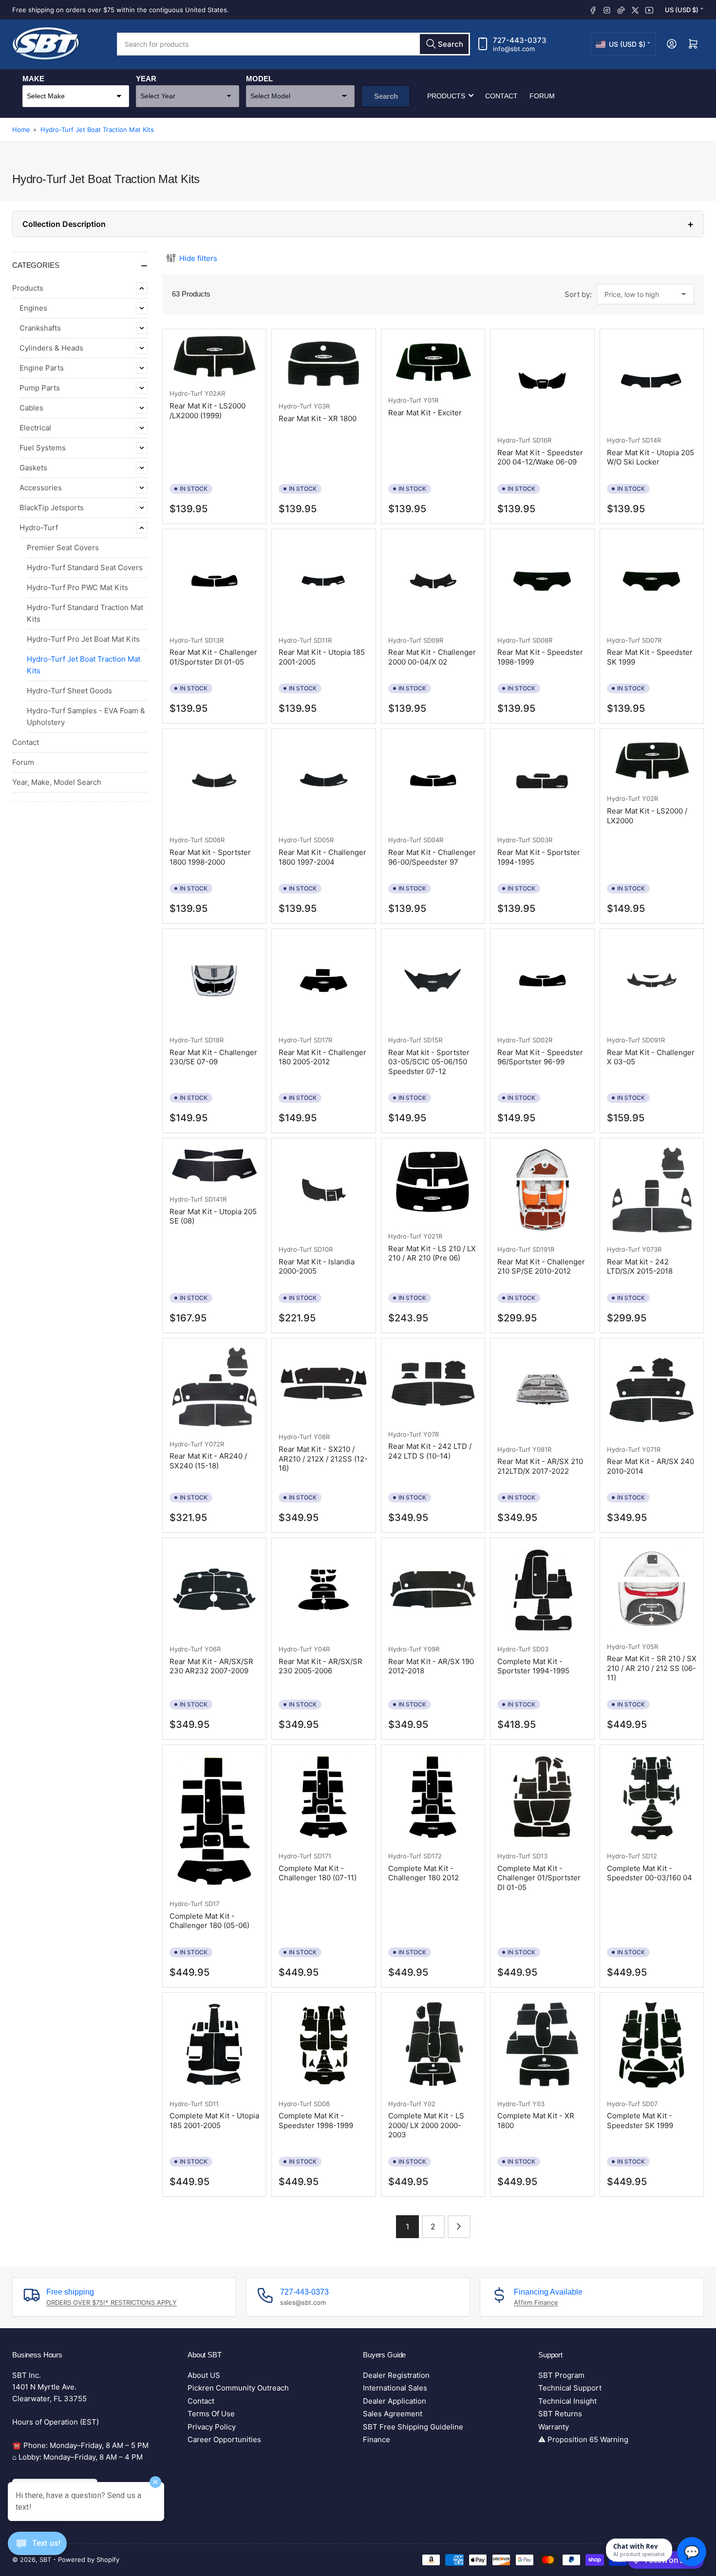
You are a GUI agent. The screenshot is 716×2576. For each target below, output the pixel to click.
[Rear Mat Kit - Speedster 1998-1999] (542, 581)
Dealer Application (395, 2401)
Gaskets (33, 468)
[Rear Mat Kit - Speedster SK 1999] (652, 581)
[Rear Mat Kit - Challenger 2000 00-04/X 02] (433, 581)
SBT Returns (560, 2414)
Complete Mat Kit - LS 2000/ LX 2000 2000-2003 (426, 2125)
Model (259, 78)
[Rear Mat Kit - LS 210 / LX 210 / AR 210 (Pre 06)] (433, 1183)
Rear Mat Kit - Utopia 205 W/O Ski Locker (650, 457)
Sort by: (578, 294)
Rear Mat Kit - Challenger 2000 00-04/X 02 (432, 657)
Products (446, 95)
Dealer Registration (396, 2375)
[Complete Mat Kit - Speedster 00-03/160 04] (652, 1797)
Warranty (554, 2427)
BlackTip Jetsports (52, 508)
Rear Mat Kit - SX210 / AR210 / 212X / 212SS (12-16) (323, 1459)
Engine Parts (42, 368)
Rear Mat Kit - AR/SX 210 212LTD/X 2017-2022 (540, 1466)
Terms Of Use (211, 2414)
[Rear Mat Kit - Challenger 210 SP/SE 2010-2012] (542, 1190)
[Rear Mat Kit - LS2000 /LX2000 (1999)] (214, 357)
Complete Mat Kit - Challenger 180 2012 (424, 1873)
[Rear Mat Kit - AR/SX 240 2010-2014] (652, 1390)
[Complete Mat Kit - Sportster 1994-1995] (542, 1590)
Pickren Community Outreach (238, 2388)
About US (204, 2375)
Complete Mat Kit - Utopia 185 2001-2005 (214, 2121)
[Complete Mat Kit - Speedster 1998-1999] (323, 2044)
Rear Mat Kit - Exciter (425, 413)
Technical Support (570, 2388)
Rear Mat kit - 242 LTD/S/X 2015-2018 (640, 1267)
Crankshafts (40, 328)
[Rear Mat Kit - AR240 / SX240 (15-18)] (214, 1387)
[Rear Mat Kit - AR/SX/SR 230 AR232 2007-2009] (214, 1590)
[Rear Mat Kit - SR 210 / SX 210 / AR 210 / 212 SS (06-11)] (652, 1588)
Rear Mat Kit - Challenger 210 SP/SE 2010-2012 (541, 1267)
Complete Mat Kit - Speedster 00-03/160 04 (650, 1873)
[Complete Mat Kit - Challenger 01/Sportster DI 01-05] (542, 1797)
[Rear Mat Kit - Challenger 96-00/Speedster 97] (433, 780)
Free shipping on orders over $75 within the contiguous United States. (121, 10)
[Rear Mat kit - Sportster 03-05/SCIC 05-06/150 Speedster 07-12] (433, 981)
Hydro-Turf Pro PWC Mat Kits (77, 587)
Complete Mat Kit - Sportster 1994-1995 (533, 1666)
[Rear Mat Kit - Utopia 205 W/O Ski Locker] (652, 381)
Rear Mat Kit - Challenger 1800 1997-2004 (322, 857)
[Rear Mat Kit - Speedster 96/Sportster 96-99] (542, 981)
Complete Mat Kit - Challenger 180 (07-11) (318, 1873)
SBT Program (561, 2375)
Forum (542, 95)
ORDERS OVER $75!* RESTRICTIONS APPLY (112, 2302)
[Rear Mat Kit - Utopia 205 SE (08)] (214, 1165)
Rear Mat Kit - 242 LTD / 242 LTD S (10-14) (430, 1451)
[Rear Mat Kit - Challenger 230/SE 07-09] (214, 981)
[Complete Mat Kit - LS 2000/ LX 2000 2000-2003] (433, 2044)
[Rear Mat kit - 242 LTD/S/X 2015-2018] (652, 1190)
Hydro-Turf (39, 528)
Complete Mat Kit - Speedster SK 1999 (640, 2121)
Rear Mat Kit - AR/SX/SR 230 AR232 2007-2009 (211, 1666)
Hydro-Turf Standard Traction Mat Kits (85, 613)
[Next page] (459, 2227)
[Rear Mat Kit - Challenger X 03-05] (652, 981)
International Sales (395, 2388)
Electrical (35, 428)
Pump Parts (40, 388)
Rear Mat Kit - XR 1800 (318, 418)
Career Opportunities (224, 2439)
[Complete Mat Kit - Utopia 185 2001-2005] (214, 2044)
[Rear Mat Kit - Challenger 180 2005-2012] (323, 981)
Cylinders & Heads (51, 348)
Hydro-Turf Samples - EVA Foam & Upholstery (86, 716)
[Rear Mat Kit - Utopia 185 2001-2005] (323, 581)
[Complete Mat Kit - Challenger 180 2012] (433, 1797)
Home (21, 130)
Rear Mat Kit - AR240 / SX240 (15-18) (208, 1461)
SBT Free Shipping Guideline (413, 2427)
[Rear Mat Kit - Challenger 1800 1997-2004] (323, 780)
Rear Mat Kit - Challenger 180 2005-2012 (322, 1057)
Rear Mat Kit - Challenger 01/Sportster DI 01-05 (213, 657)
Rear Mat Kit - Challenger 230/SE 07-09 (213, 1057)
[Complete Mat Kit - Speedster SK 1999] (652, 2044)
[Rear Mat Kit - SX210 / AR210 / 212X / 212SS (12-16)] (323, 1384)
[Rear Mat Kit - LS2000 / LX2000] (652, 760)
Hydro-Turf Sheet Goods (69, 691)
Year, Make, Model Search (57, 782)
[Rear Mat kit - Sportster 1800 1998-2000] (214, 780)
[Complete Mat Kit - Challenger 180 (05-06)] (214, 1820)
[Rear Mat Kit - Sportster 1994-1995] (542, 780)
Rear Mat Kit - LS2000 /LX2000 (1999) (207, 411)
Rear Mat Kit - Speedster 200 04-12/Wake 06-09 (540, 457)
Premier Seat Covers (63, 547)
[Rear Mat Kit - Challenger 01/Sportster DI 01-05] (214, 581)
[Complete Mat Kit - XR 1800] (542, 2044)
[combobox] (293, 44)
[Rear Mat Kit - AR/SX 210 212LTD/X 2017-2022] (542, 1390)
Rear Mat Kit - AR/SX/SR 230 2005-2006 (320, 1666)
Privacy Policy (212, 2427)
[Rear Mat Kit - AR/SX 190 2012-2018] (433, 1590)
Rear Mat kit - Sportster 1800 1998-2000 (210, 857)
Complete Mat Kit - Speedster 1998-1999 (316, 2121)
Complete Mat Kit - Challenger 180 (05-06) (209, 1921)
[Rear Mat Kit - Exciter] (433, 361)
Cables (31, 408)
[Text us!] (37, 2551)
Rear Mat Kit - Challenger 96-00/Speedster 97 (432, 857)
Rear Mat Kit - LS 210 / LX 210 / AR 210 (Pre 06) (432, 1253)
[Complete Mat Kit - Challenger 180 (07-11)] (323, 1797)
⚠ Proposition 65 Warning (583, 2439)
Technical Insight (567, 2401)
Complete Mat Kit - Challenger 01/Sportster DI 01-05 (539, 1878)
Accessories (41, 488)
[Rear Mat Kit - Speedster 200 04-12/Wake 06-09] (542, 381)
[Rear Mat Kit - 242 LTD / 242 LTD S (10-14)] (433, 1382)
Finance (377, 2439)
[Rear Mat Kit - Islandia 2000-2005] (323, 1190)
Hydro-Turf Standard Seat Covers (85, 567)
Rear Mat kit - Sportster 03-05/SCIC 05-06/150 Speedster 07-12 (429, 1062)
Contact (501, 95)
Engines (33, 308)
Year (146, 78)
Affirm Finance (536, 2302)
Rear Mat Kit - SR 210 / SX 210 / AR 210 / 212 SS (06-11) (652, 1668)
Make (33, 78)
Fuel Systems (43, 448)
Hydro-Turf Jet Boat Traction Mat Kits (97, 130)
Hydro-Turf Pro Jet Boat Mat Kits (83, 639)
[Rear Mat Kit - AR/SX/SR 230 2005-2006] (323, 1590)
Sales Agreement (393, 2414)
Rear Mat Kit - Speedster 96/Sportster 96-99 (540, 1057)
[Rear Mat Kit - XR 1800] (323, 364)
